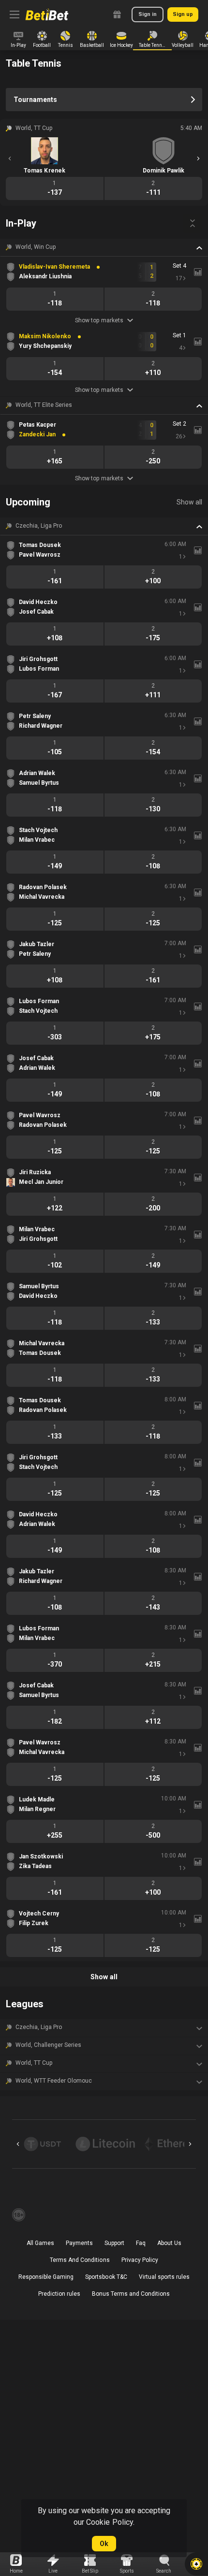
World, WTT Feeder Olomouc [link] (54, 2081)
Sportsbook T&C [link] (106, 2277)
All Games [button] (40, 2243)
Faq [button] (141, 2243)
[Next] (198, 158)
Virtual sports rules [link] (164, 2277)
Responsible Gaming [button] (46, 2277)
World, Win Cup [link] (36, 247)
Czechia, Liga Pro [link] (39, 526)
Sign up (183, 14)
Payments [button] (79, 2243)
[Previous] (10, 158)
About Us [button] (169, 2243)
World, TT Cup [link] (34, 2063)
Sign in (148, 14)
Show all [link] (189, 502)
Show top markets (99, 320)
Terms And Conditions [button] (80, 2260)
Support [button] (114, 2243)
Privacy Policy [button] (140, 2260)
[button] (104, 247)
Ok (104, 2544)
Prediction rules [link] (59, 2294)
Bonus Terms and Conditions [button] (131, 2294)
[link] (47, 14)
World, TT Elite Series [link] (44, 405)
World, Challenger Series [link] (48, 2045)
